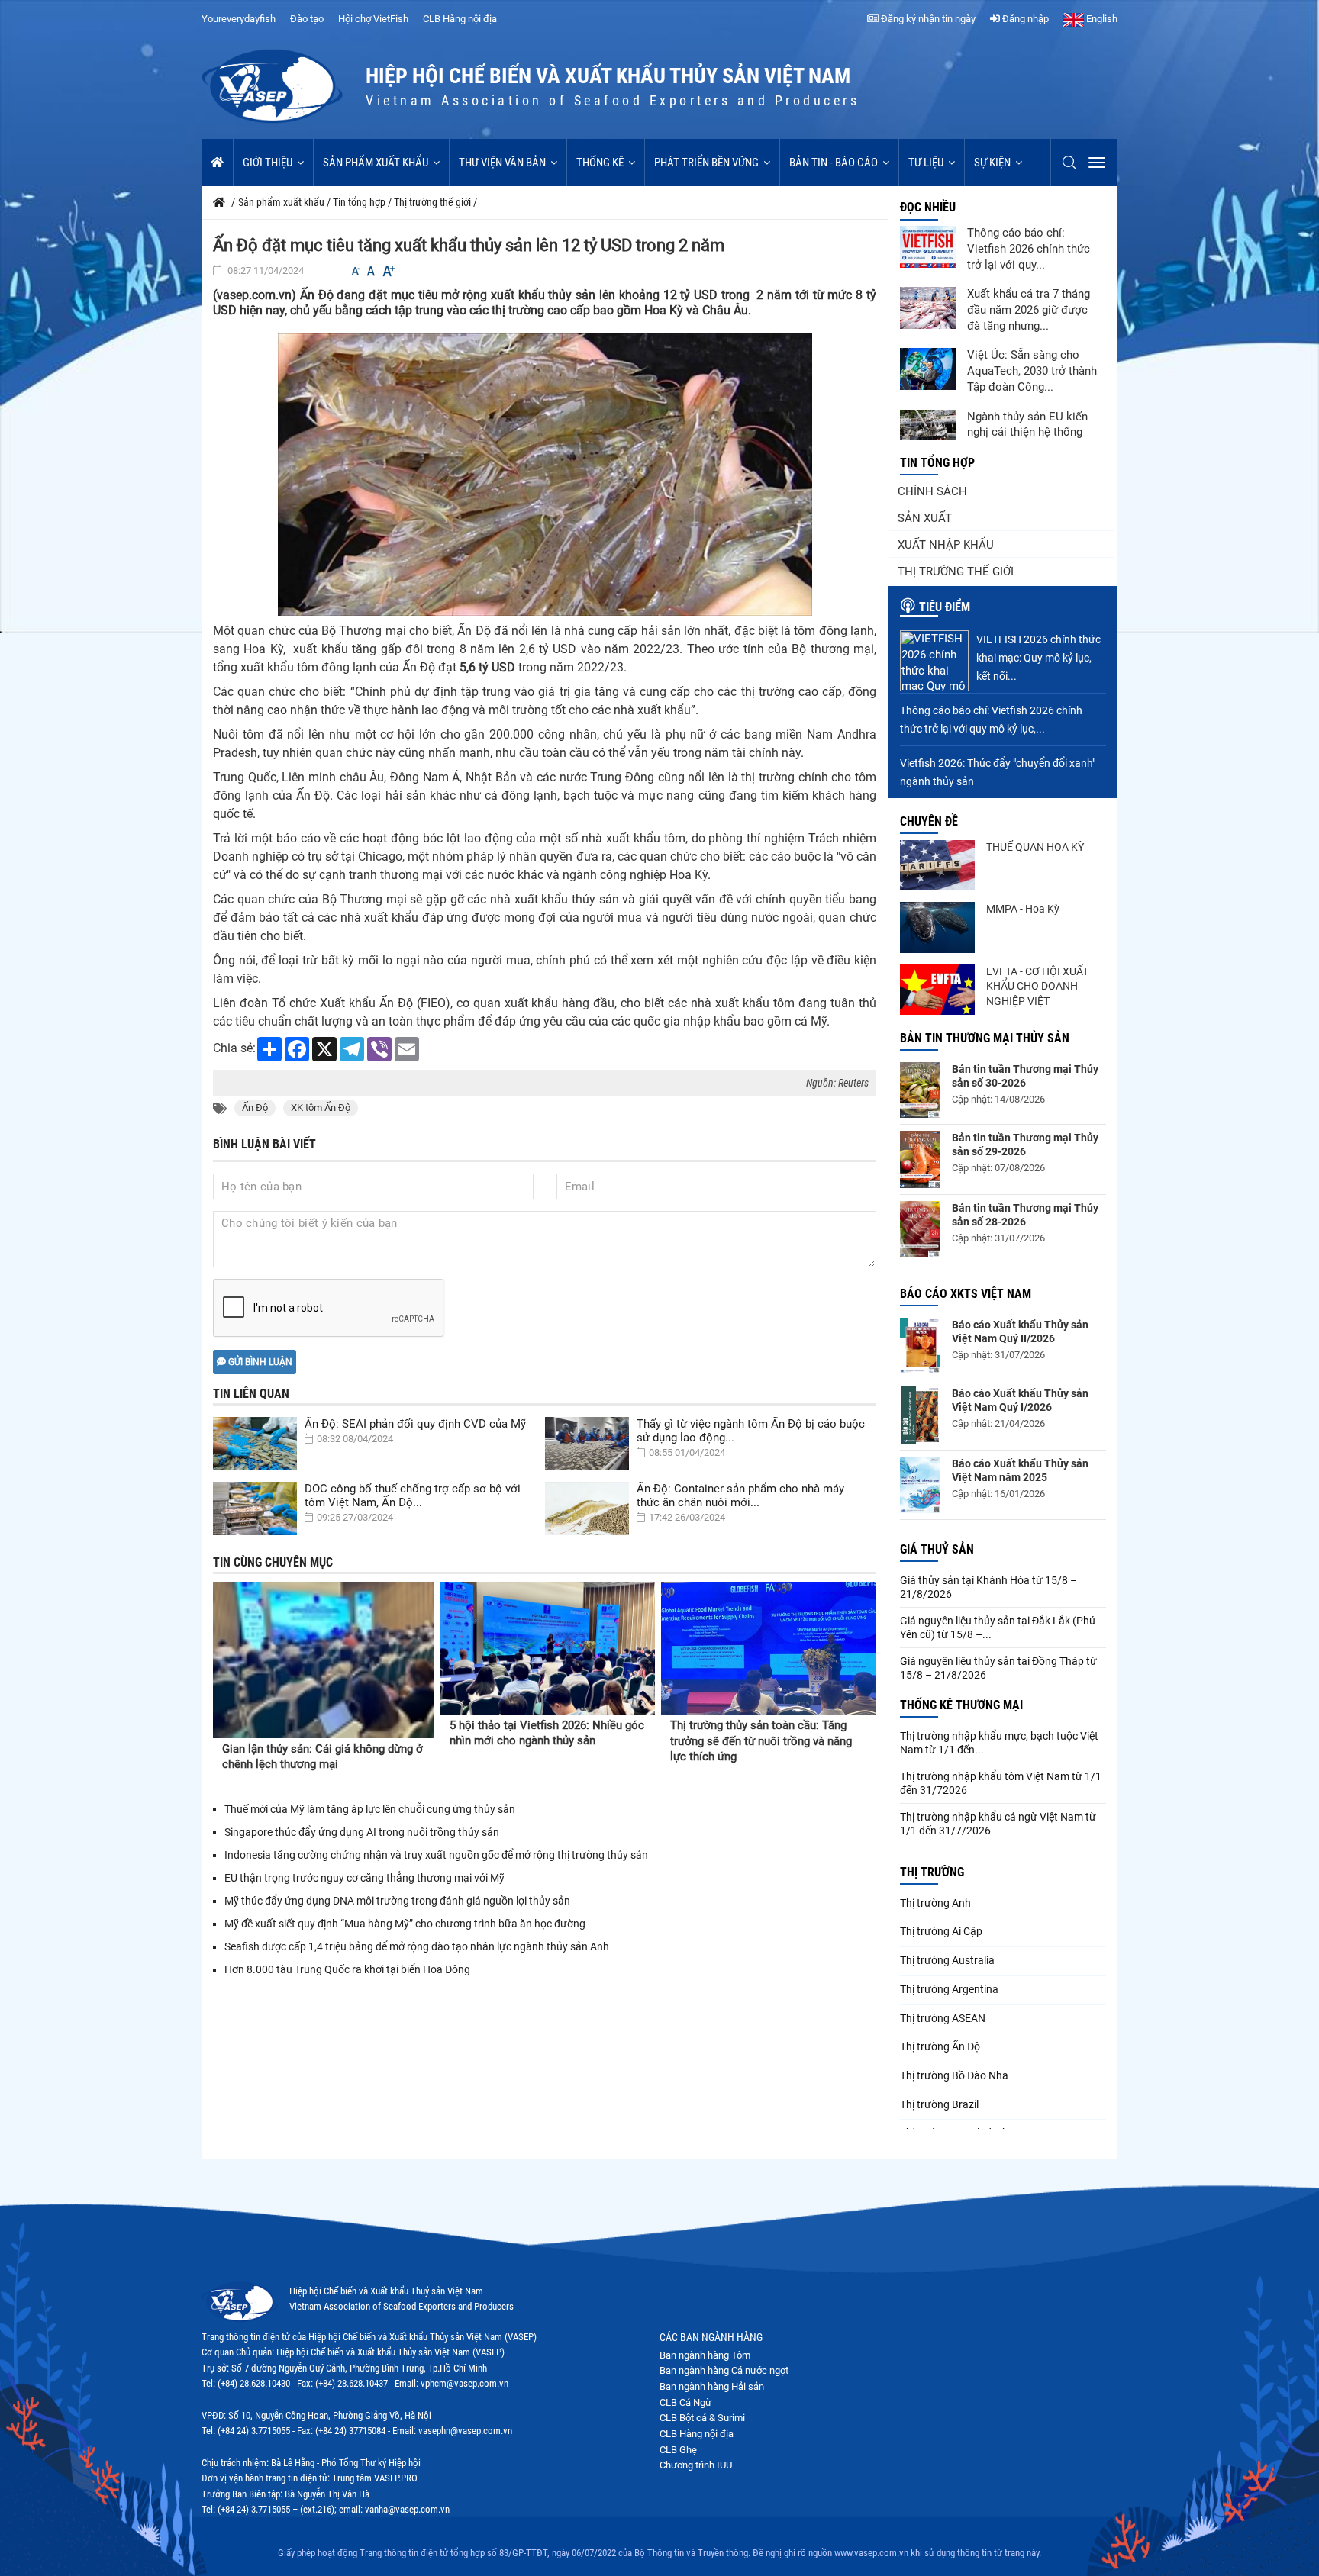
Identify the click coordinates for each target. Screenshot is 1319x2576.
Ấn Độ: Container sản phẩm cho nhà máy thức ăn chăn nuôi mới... (740, 1496)
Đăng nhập (1024, 19)
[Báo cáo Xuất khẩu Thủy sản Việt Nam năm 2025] (920, 1485)
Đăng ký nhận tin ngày (927, 19)
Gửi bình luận (259, 1362)
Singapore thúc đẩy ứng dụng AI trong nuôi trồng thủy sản (362, 1832)
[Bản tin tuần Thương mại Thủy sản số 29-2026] (920, 1159)
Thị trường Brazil (939, 2104)
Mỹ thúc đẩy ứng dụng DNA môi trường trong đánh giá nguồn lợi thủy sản (398, 1901)
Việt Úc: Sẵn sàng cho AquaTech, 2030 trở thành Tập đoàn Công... (1032, 371)
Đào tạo (307, 19)
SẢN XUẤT (925, 518)
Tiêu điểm (945, 607)
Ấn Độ (255, 1108)
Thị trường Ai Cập (941, 1931)
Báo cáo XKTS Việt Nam (966, 1294)
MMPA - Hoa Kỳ (1023, 909)
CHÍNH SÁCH (932, 491)
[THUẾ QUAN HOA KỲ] (937, 865)
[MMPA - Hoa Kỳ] (937, 927)
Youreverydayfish (239, 19)
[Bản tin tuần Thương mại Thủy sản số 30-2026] (920, 1090)
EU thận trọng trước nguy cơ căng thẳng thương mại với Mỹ (364, 1878)
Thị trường (932, 1872)
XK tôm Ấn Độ (321, 1108)
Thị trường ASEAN (943, 2018)
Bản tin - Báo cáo (834, 163)
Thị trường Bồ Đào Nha (954, 2075)
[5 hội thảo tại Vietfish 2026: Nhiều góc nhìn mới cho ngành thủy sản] (548, 1648)
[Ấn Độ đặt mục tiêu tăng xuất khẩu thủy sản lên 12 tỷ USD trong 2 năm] (545, 474)
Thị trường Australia (947, 1960)
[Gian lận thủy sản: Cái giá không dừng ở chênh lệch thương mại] (324, 1660)
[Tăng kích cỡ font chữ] (388, 271)
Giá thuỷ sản (937, 1549)
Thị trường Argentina (949, 1989)
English (1101, 19)
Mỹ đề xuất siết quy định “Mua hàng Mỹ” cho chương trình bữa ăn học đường (405, 1924)
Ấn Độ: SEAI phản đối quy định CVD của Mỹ (415, 1424)
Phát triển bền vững (706, 163)
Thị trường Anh (935, 1903)
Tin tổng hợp (937, 463)
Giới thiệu (268, 163)
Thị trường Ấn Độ (940, 2046)
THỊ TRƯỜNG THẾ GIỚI (956, 572)
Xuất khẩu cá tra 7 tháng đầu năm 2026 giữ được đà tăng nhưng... (1029, 310)
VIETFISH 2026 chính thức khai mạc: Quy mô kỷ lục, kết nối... (1038, 658)
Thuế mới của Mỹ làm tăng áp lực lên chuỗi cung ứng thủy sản (370, 1809)
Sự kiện (992, 163)
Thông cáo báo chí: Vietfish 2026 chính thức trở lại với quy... (1029, 249)
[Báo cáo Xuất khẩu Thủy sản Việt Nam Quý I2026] (920, 1415)
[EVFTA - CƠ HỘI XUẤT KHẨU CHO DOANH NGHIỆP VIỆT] (937, 990)
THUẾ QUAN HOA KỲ (1035, 847)
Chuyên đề (929, 821)
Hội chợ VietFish (373, 19)
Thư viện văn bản (502, 163)
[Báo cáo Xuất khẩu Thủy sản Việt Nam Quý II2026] (920, 1346)
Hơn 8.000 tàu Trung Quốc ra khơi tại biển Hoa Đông (348, 1969)
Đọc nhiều (928, 207)
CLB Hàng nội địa (460, 19)
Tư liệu (926, 163)
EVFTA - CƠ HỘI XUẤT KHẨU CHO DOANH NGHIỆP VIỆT (1037, 986)
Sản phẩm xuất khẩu (376, 163)
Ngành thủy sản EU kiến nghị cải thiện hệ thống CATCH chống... (1027, 433)
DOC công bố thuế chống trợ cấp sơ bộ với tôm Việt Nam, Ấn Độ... (413, 1496)
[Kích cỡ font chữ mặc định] (371, 271)
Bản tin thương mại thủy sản (985, 1038)
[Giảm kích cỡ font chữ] (356, 271)
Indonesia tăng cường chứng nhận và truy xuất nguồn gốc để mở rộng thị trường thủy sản (436, 1855)
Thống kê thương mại (961, 1705)
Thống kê (600, 163)
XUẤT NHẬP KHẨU (946, 545)
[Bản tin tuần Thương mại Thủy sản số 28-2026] (920, 1229)
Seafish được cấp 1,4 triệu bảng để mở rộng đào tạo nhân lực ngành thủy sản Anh (417, 1946)
